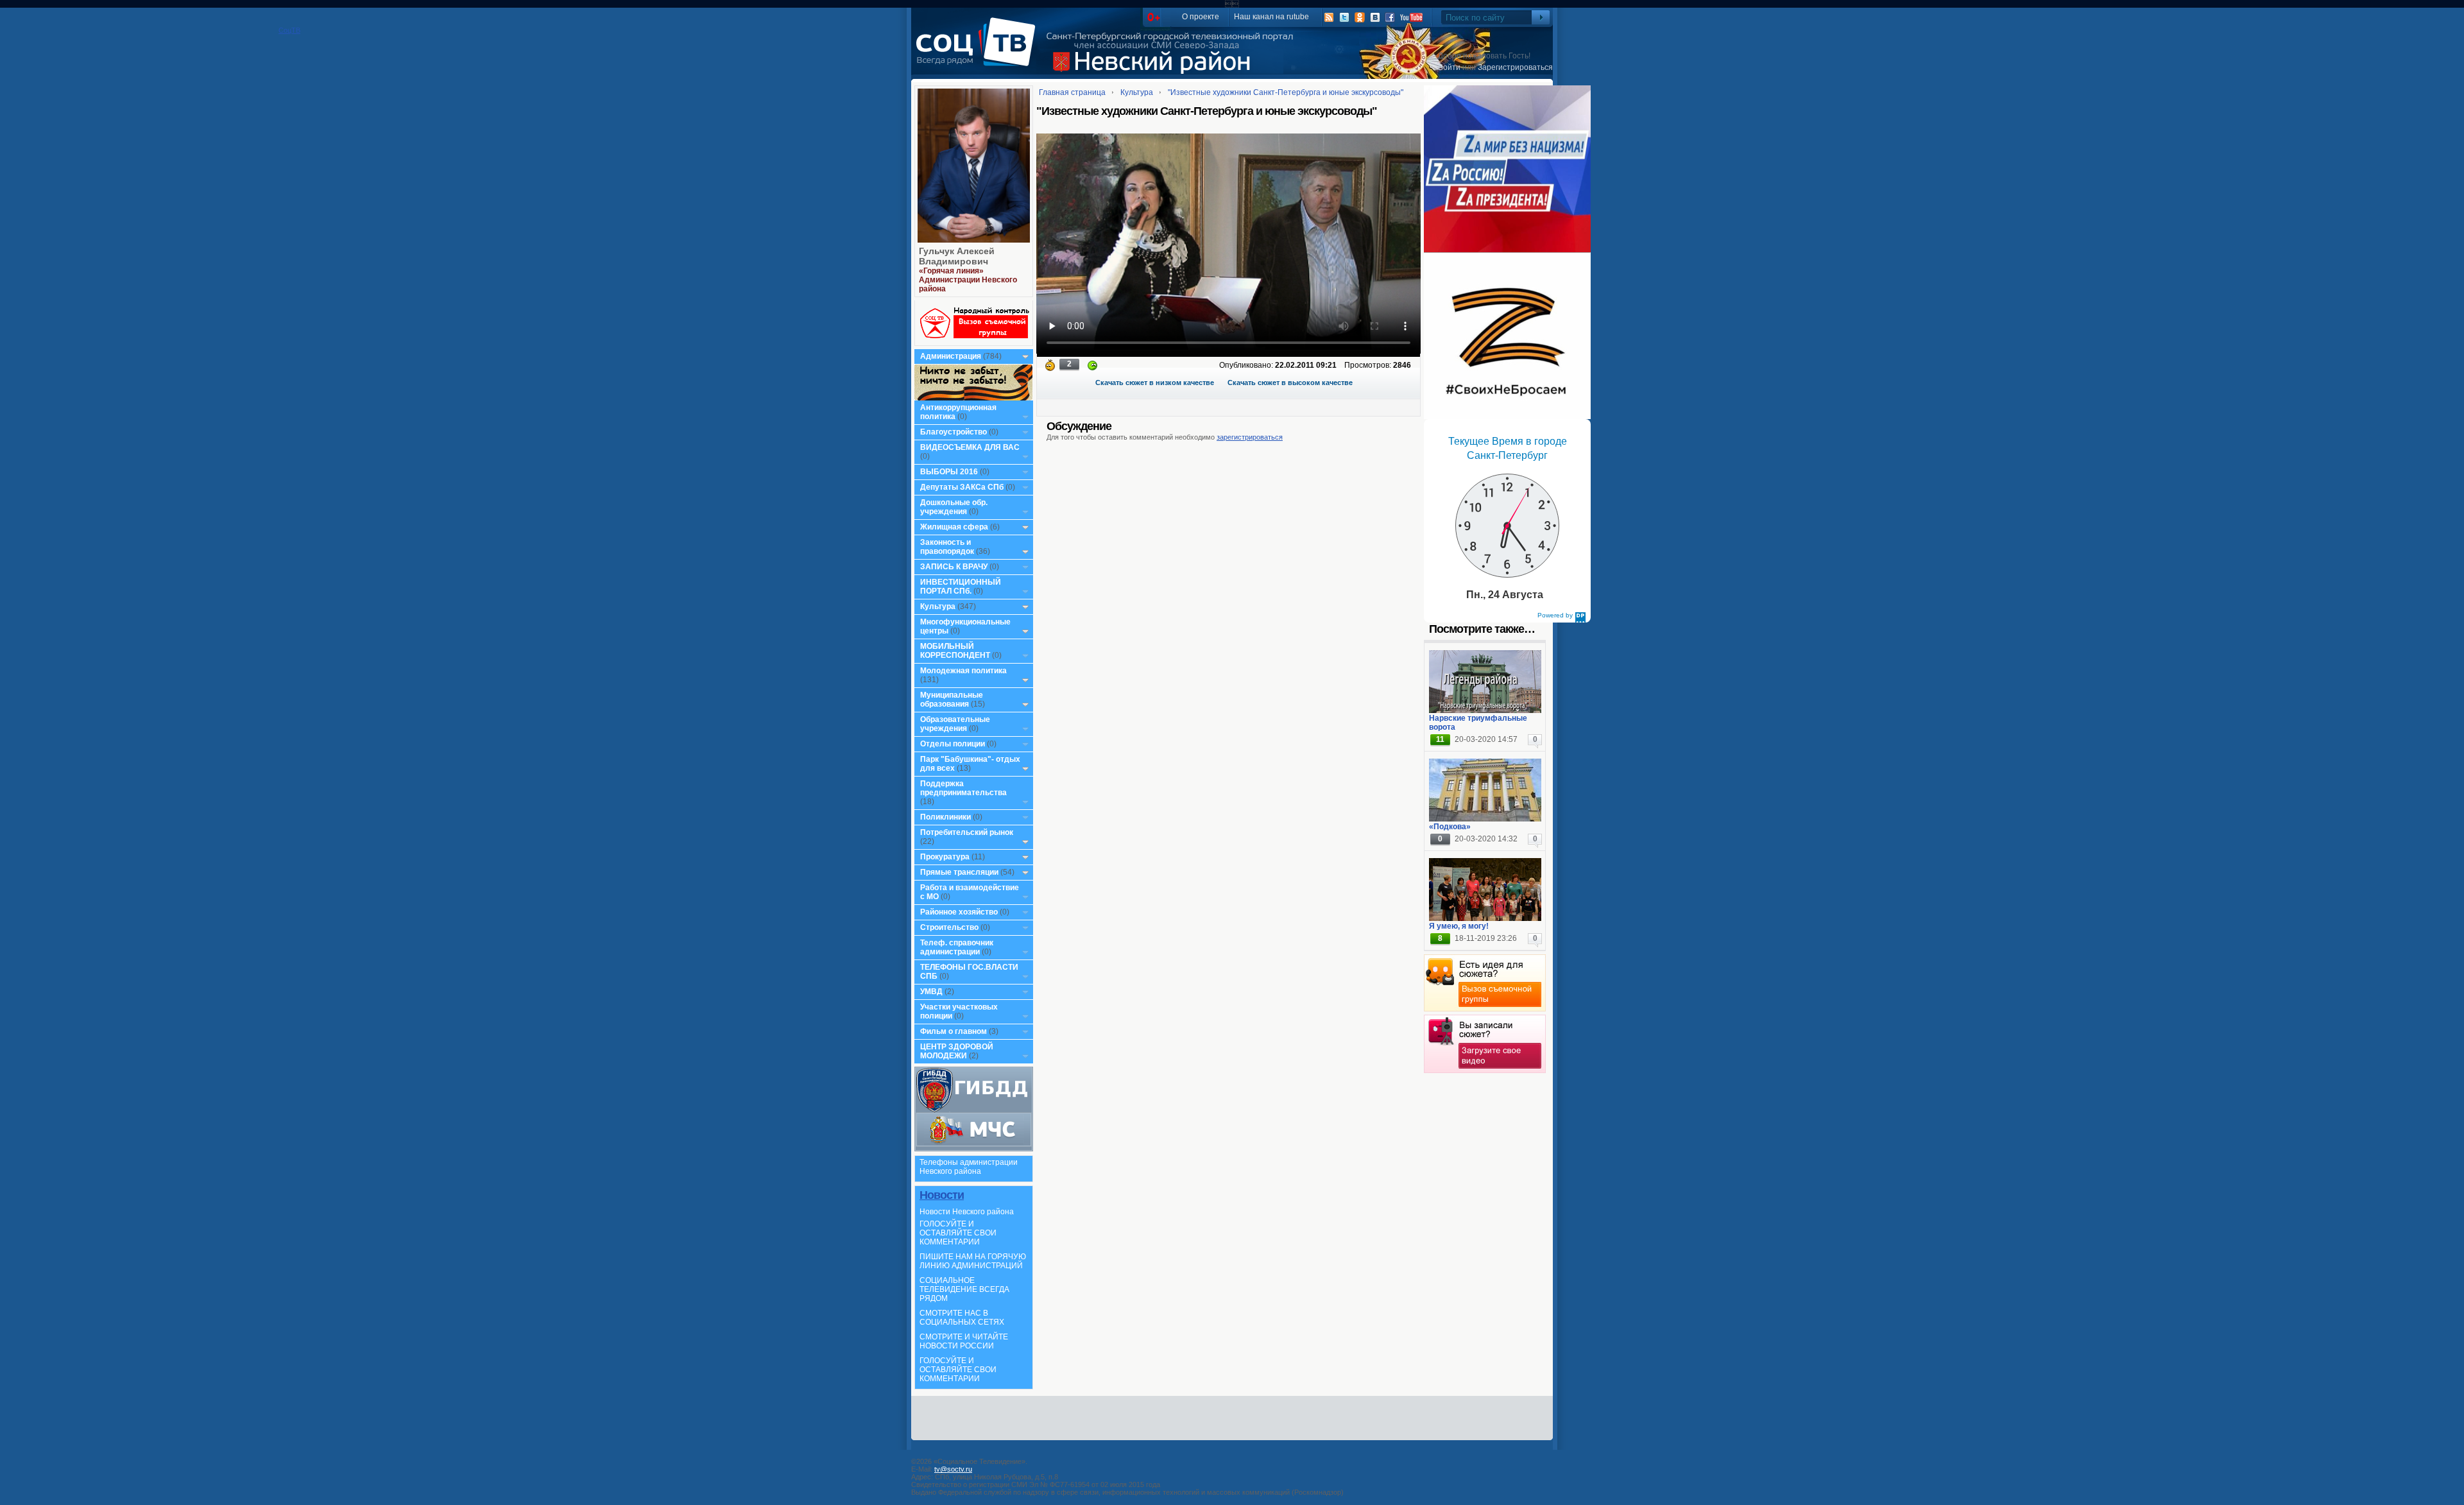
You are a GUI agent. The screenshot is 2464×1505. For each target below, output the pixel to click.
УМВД (931, 992)
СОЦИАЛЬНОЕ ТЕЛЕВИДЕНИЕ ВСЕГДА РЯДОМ (964, 1289)
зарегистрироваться (1250, 437)
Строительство (949, 927)
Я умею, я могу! (1459, 926)
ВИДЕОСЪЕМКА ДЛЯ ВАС (970, 447)
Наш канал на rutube (1271, 17)
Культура (938, 606)
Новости (942, 1195)
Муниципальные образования (952, 700)
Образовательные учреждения (955, 724)
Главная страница (1072, 92)
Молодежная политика (963, 671)
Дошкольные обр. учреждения (954, 507)
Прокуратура (945, 857)
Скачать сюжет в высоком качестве (1290, 383)
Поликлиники (945, 817)
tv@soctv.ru (953, 1469)
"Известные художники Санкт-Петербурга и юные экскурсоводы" (1286, 92)
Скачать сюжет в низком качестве (1155, 383)
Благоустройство (954, 432)
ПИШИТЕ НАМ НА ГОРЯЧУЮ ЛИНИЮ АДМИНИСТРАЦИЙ (973, 1261)
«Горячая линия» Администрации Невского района (968, 280)
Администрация (951, 356)
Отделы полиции (953, 744)
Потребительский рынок (967, 832)
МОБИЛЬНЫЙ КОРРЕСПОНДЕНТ (956, 651)
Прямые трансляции (959, 872)
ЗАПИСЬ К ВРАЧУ (954, 567)
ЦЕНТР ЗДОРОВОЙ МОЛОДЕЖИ (957, 1051)
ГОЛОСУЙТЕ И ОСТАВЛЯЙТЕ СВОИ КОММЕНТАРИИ (958, 1233)
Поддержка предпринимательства (963, 788)
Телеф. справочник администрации (957, 947)
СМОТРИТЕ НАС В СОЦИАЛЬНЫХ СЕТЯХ (962, 1318)
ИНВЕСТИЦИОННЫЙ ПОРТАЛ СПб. (961, 587)
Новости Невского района (967, 1212)
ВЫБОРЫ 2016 (949, 472)
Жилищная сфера (954, 527)
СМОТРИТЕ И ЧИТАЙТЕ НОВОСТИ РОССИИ (964, 1341)
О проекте (1201, 17)
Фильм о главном (954, 1031)
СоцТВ (979, 51)
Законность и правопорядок (947, 547)
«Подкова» (1450, 827)
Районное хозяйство (959, 912)
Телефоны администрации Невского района (969, 1167)
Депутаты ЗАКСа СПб (962, 487)
